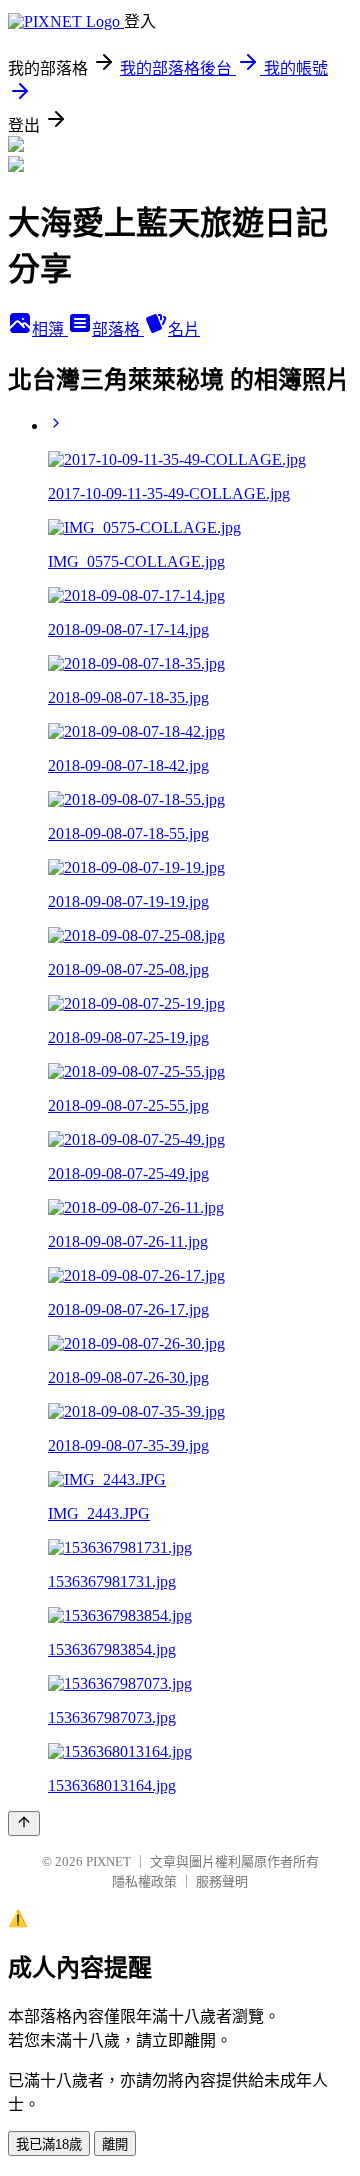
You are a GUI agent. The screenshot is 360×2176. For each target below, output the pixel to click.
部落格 (118, 329)
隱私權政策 (144, 1881)
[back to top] (24, 1823)
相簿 (50, 329)
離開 (115, 2144)
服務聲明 (222, 1881)
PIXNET (108, 1861)
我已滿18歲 (49, 2144)
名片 (184, 329)
